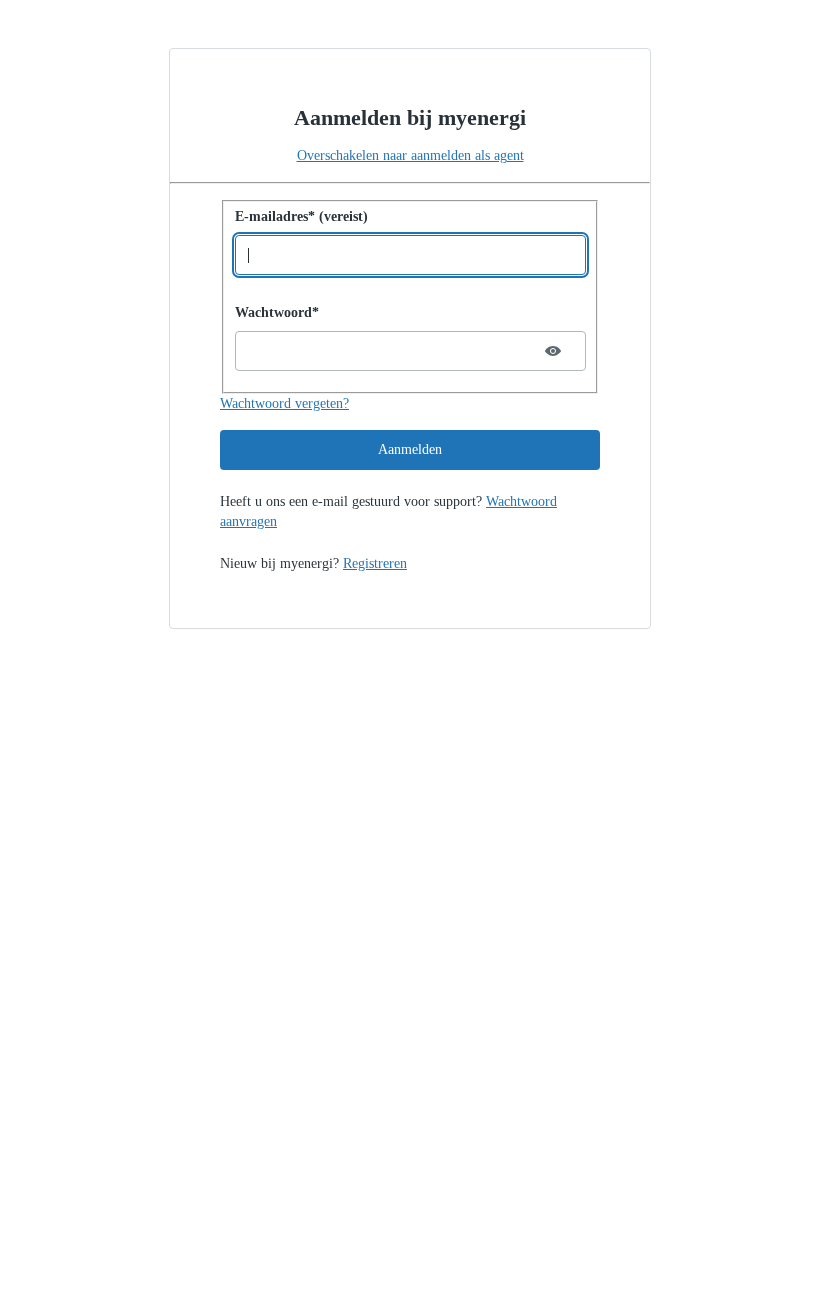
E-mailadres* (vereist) (301, 216)
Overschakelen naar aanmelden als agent (410, 155)
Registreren (375, 563)
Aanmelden (410, 449)
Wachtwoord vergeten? (284, 403)
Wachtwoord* (277, 312)
